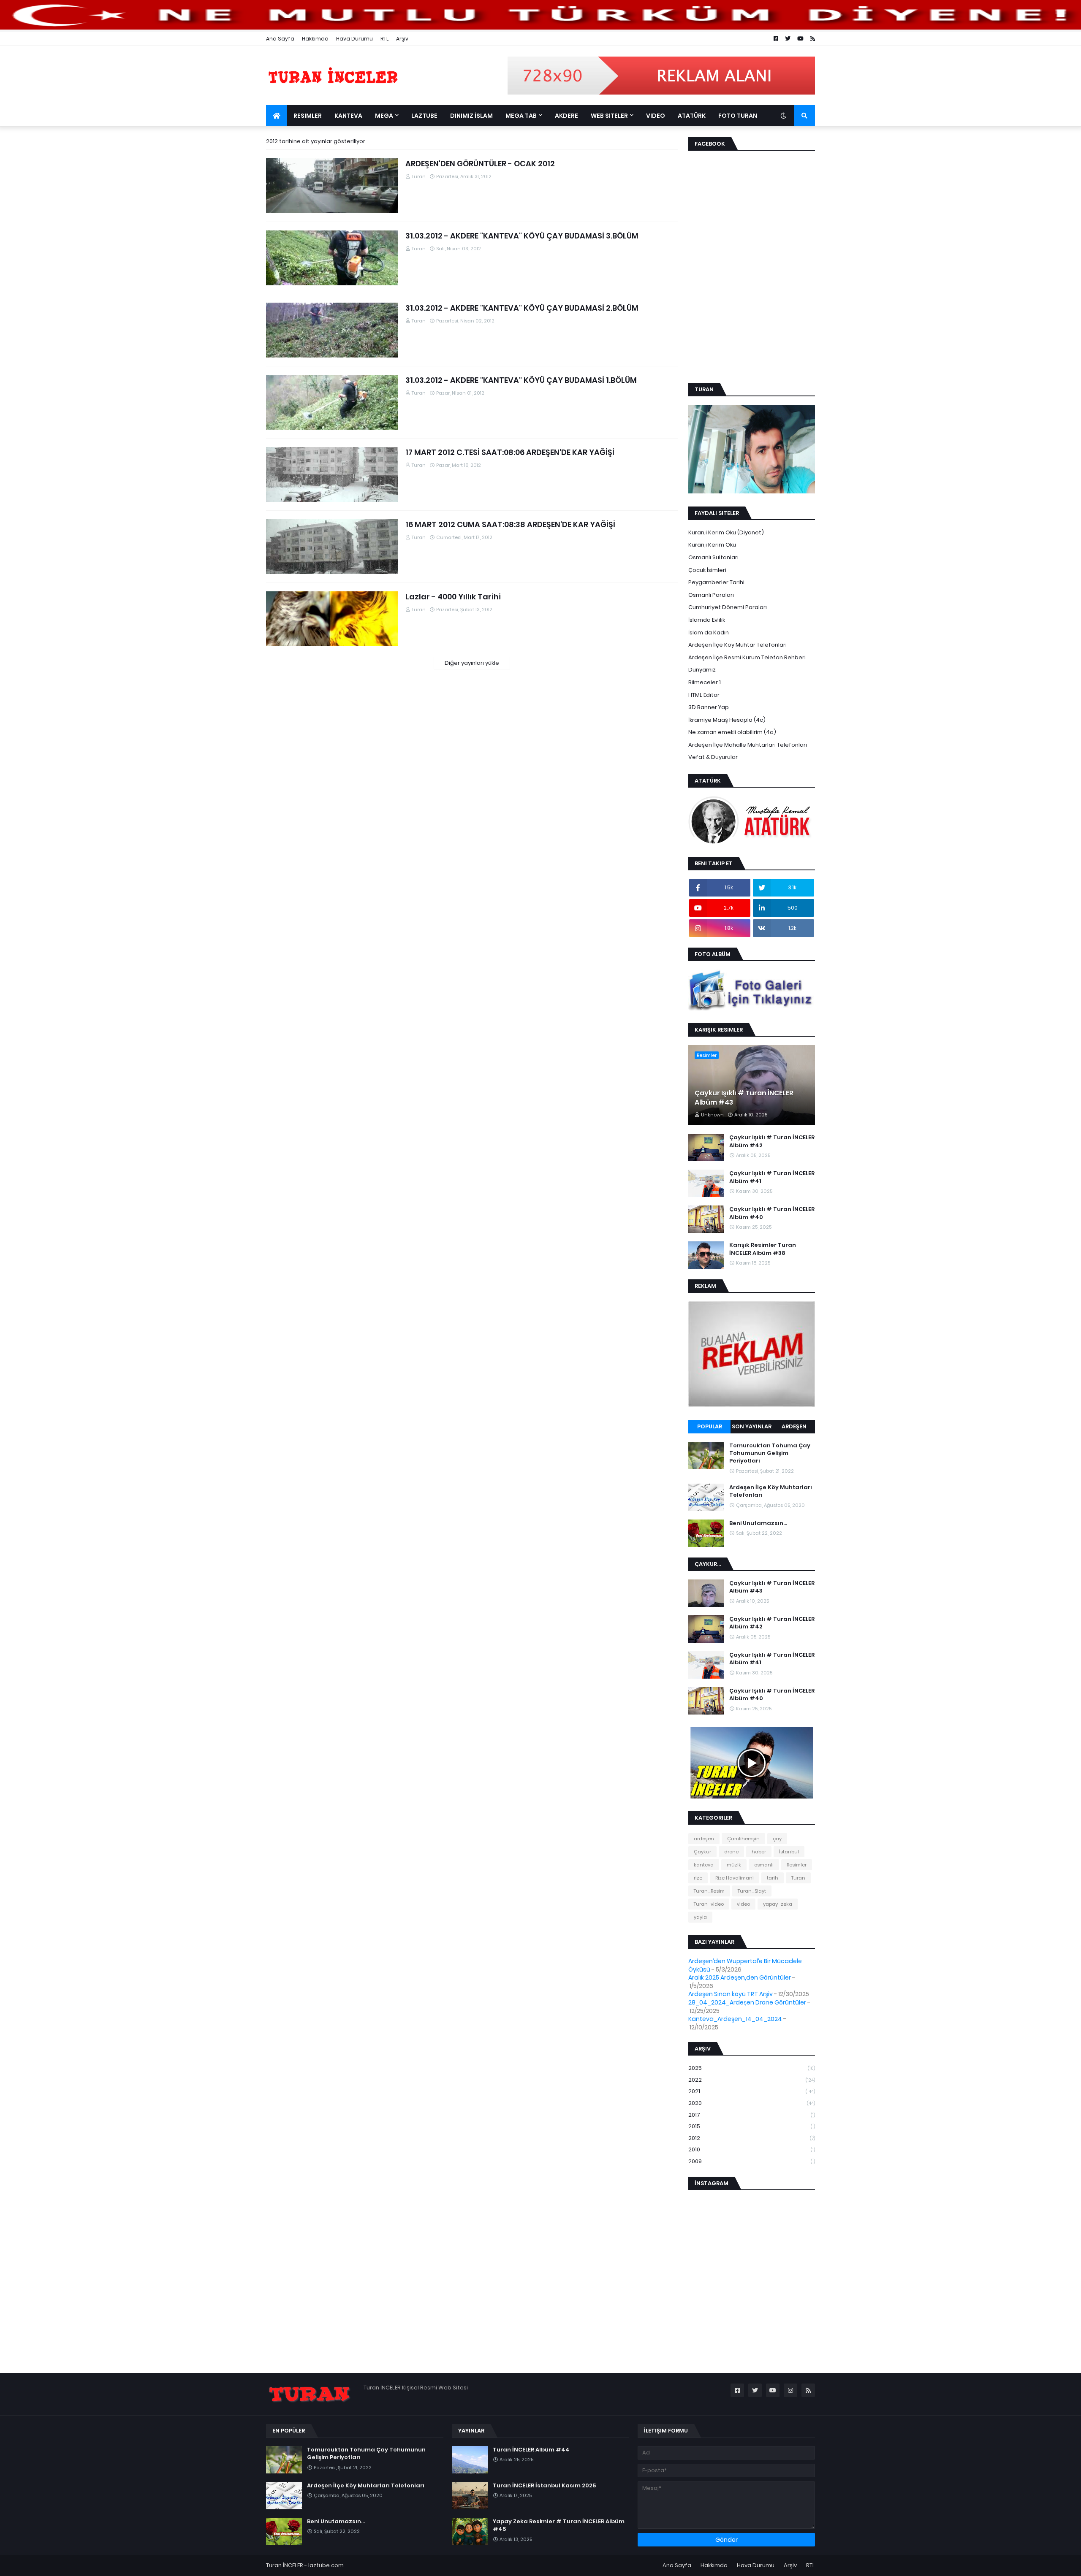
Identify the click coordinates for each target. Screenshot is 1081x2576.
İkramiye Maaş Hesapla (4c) (727, 720)
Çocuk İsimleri (707, 570)
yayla (700, 1917)
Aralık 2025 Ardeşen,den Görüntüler (740, 1977)
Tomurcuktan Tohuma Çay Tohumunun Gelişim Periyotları (770, 1453)
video (743, 1904)
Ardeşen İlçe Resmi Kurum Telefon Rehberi (747, 657)
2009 (752, 2161)
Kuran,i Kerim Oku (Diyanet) (726, 532)
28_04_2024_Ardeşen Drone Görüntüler (747, 2002)
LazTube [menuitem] (424, 116)
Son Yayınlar (752, 1426)
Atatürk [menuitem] (692, 116)
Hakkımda (315, 39)
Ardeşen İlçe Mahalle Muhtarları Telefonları (748, 745)
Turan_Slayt (752, 1891)
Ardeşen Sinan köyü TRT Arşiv (731, 1994)
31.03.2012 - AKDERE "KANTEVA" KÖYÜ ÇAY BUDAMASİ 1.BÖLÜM (521, 380)
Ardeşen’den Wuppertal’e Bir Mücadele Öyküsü (745, 1965)
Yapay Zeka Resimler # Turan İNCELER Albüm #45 (559, 2525)
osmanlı (764, 1865)
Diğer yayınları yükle (472, 663)
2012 (752, 2138)
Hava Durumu (354, 39)
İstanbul (789, 1852)
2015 (752, 2126)
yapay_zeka (778, 1904)
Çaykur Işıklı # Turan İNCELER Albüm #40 (772, 1213)
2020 (752, 2103)
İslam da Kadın (709, 632)
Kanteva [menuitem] (348, 116)
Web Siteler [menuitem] (609, 116)
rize (698, 1878)
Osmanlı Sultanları (713, 557)
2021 (752, 2091)
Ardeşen (794, 1426)
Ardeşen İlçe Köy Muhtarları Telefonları (771, 1491)
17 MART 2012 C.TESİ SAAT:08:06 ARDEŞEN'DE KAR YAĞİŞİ (510, 452)
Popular (710, 1426)
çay (777, 1839)
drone (731, 1852)
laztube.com (326, 2565)
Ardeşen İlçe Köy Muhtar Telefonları (737, 645)
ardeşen (704, 1839)
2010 (752, 2149)
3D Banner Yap (709, 707)
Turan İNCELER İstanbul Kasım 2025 (544, 2486)
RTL (384, 39)
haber (759, 1852)
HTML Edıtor (704, 695)
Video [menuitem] (656, 116)
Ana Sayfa (280, 39)
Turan (798, 1878)
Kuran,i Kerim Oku (712, 545)
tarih (773, 1878)
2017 (752, 2115)
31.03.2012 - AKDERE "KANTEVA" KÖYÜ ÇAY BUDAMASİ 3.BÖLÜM (522, 236)
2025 (752, 2068)
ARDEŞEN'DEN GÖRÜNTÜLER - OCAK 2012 (480, 164)
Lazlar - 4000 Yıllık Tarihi (453, 597)
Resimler (797, 1865)
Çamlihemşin (743, 1839)
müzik (734, 1865)
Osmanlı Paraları (711, 595)
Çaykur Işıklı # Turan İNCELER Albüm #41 (772, 1177)
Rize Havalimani (735, 1878)
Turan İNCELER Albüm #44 (531, 2450)
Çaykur (702, 1852)
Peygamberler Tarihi (716, 582)
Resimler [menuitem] (308, 116)
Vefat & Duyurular (713, 757)
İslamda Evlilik (707, 620)
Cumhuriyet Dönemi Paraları (728, 607)
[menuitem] (277, 116)
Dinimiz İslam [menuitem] (471, 116)
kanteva (704, 1865)
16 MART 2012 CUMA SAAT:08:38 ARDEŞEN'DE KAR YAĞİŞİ (510, 524)
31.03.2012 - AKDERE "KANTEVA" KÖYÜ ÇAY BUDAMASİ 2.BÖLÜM (522, 308)
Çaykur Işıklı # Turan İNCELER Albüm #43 (744, 1098)
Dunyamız (702, 670)
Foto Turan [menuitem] (738, 116)
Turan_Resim (709, 1891)
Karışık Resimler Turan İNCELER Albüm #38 (763, 1249)
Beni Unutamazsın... (758, 1523)
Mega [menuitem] (384, 116)
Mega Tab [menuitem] (521, 116)
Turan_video (709, 1904)
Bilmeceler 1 (705, 682)
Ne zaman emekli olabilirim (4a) (732, 732)
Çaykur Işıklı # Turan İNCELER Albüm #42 (772, 1141)
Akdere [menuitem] (566, 116)
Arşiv (402, 39)
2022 (752, 2080)
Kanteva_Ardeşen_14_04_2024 (735, 2019)
